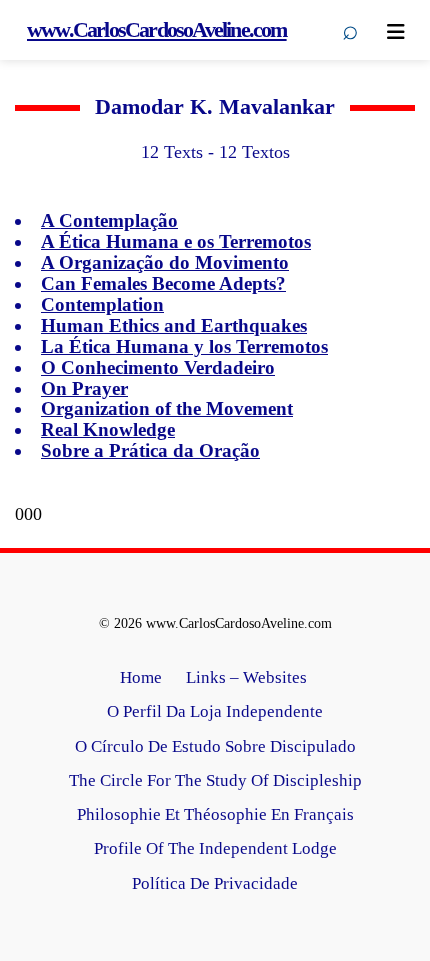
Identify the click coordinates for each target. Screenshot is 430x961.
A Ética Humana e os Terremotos (176, 241)
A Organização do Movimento (165, 262)
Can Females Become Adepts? (163, 283)
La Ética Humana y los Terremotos (184, 346)
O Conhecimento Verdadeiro (158, 367)
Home (141, 677)
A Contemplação (109, 220)
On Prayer (84, 388)
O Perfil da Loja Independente (215, 711)
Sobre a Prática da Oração (150, 450)
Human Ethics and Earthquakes (174, 325)
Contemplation (102, 304)
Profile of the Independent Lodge (215, 848)
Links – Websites (248, 677)
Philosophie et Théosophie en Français (215, 814)
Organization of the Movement (167, 408)
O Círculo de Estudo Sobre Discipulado (215, 746)
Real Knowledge (108, 429)
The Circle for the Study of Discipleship (215, 780)
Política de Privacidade (215, 883)
